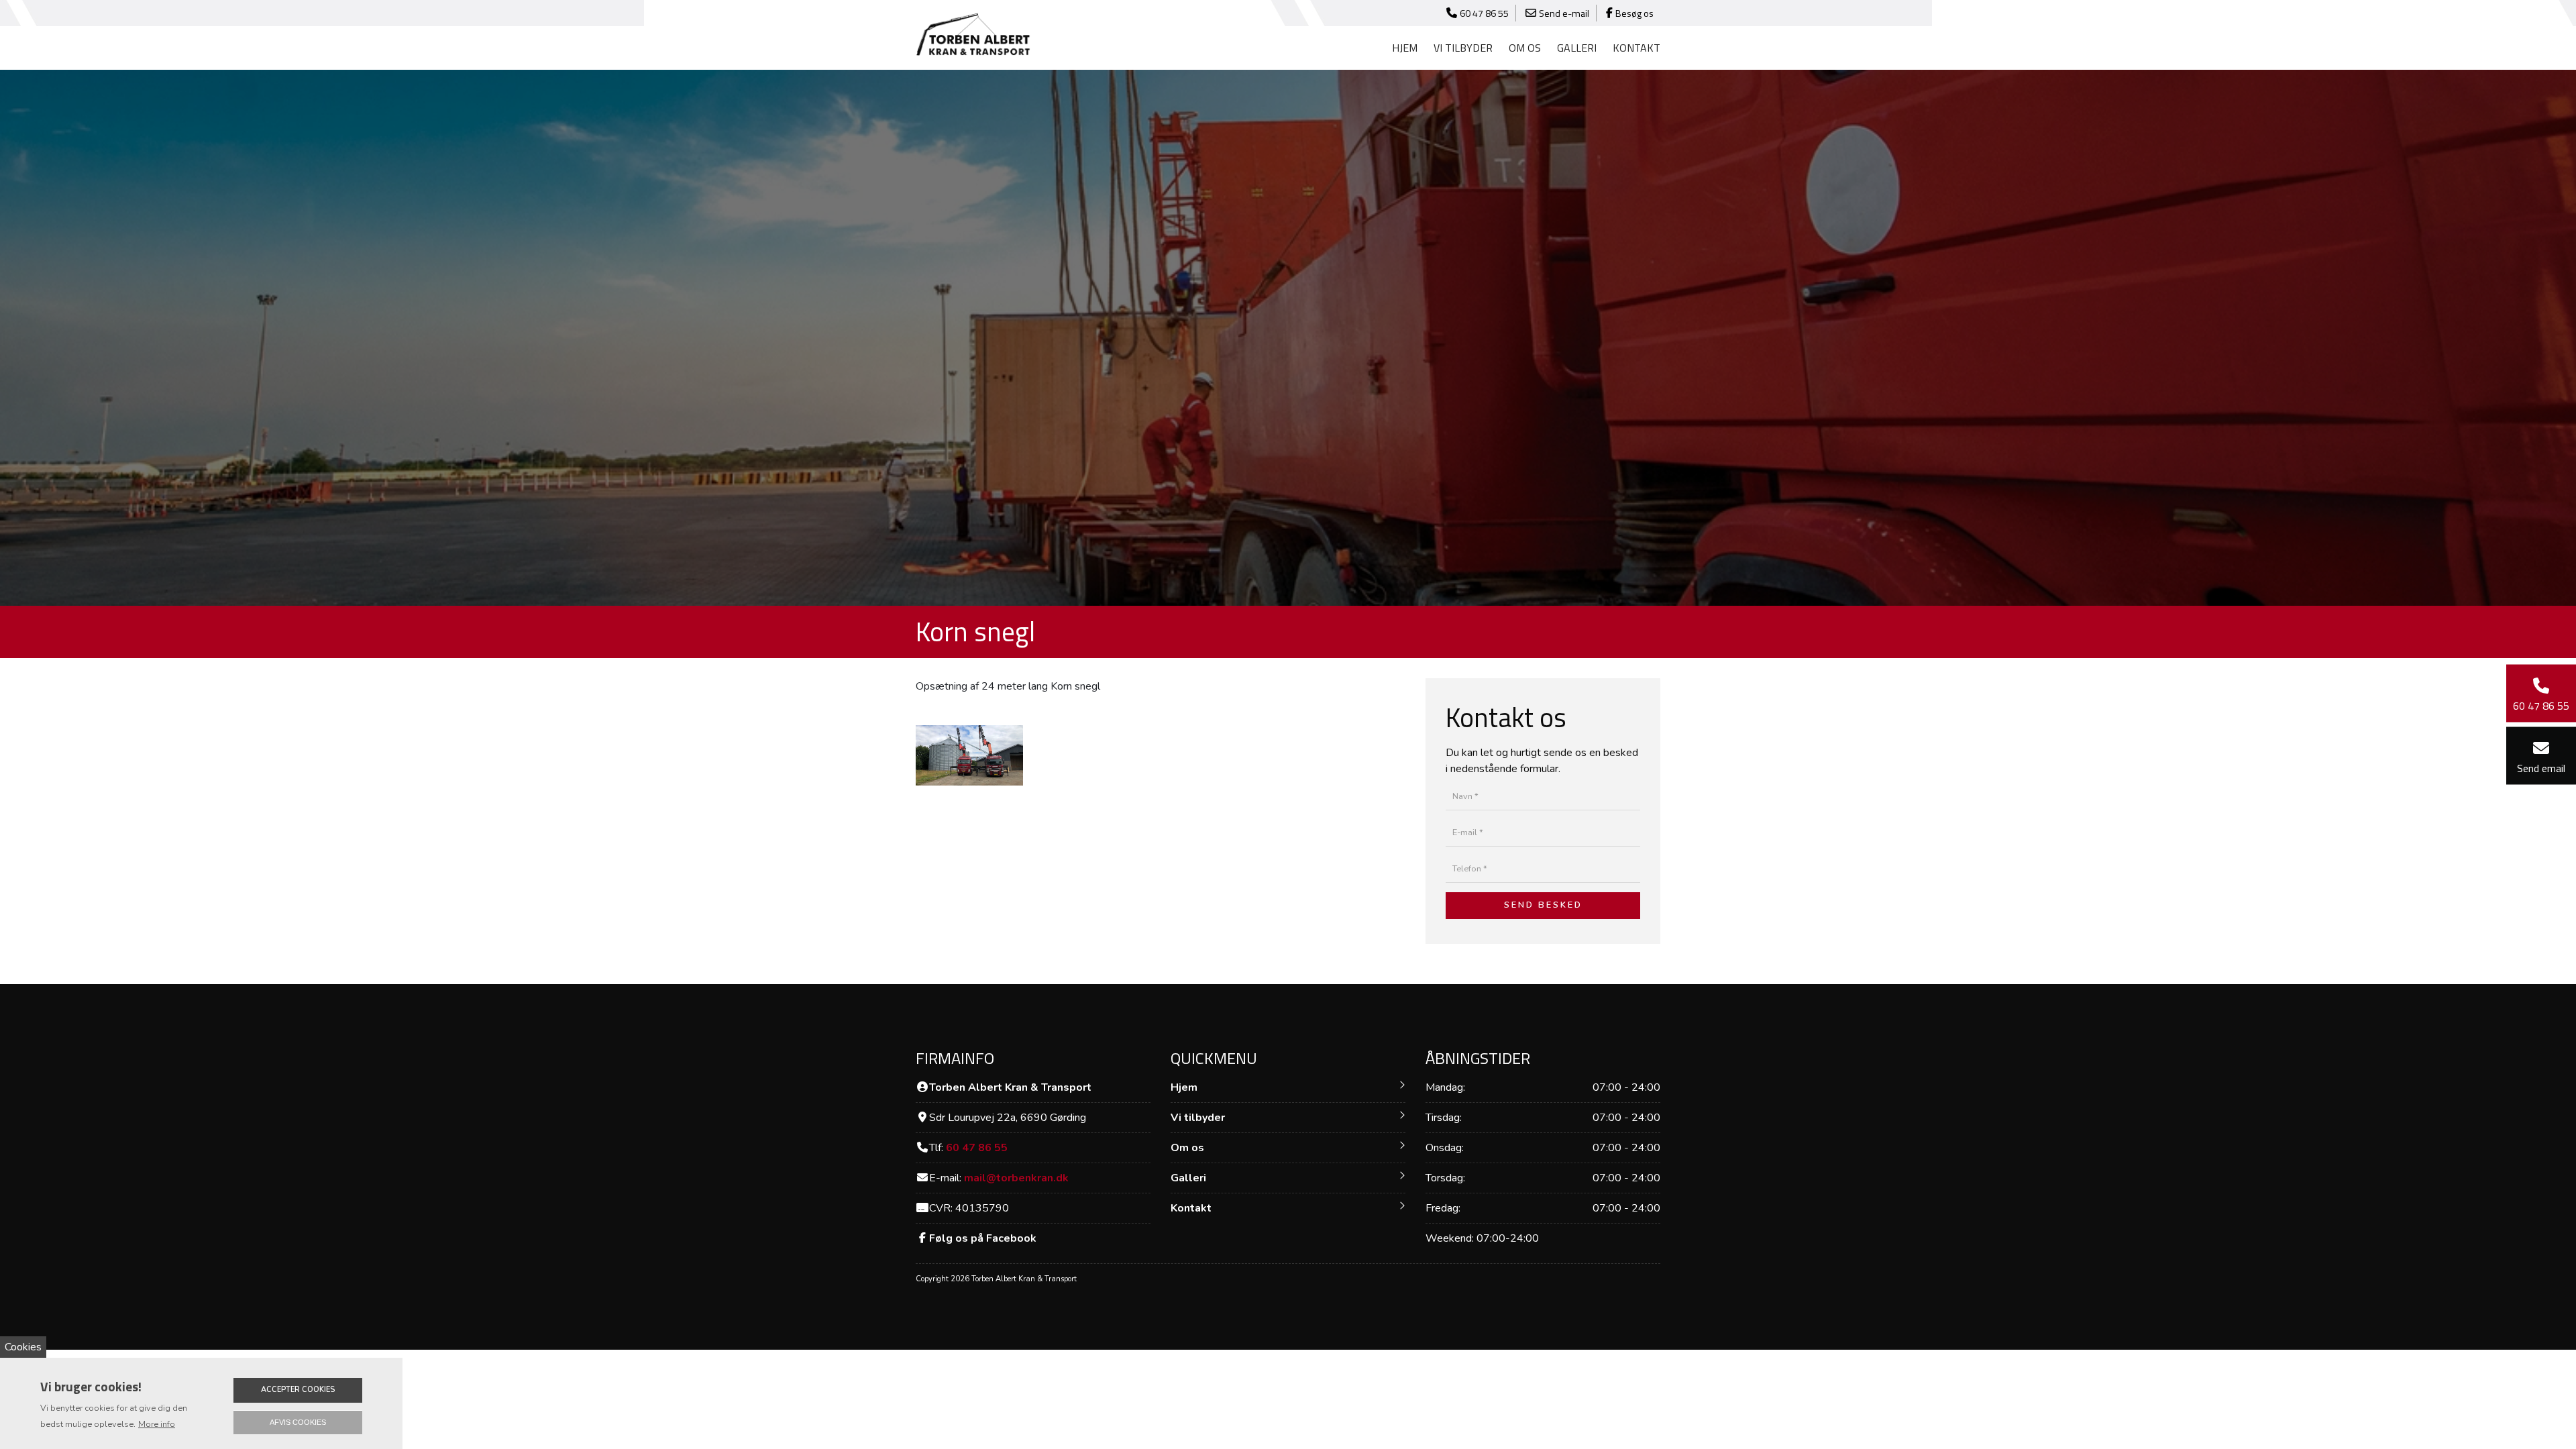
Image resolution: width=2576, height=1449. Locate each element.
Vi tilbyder (1198, 1118)
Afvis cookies (298, 1422)
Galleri (1577, 48)
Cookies (23, 1347)
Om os (1525, 48)
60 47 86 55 (977, 1148)
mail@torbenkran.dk (1016, 1178)
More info (157, 1424)
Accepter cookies (298, 1390)
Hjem (1405, 48)
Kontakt (1636, 48)
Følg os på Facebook (983, 1238)
